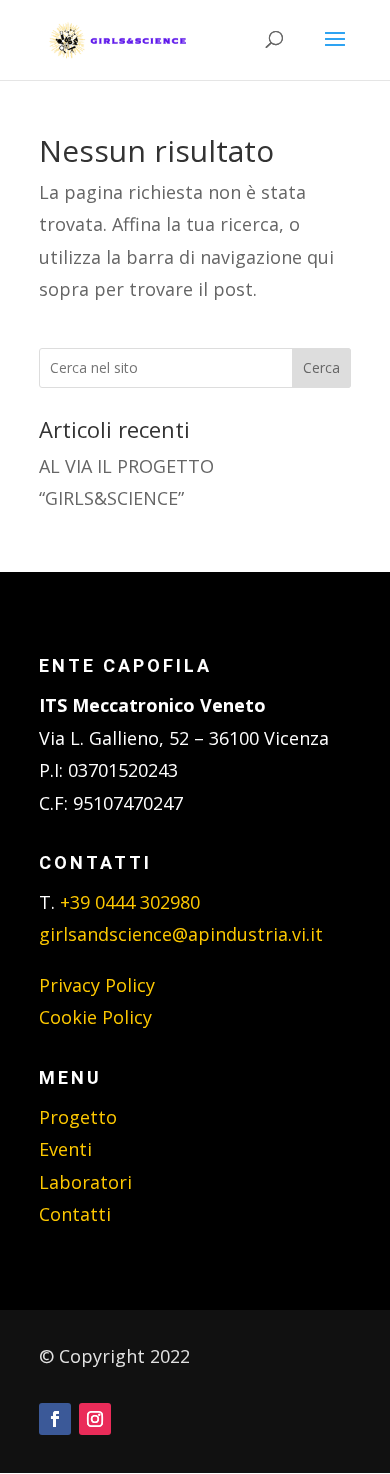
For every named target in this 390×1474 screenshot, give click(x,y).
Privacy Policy (97, 985)
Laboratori (85, 1182)
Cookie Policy (95, 1017)
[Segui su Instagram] (95, 1419)
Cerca (321, 367)
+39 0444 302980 (130, 902)
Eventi (65, 1149)
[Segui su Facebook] (55, 1419)
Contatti (75, 1214)
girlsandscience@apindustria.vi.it (181, 934)
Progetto (78, 1117)
